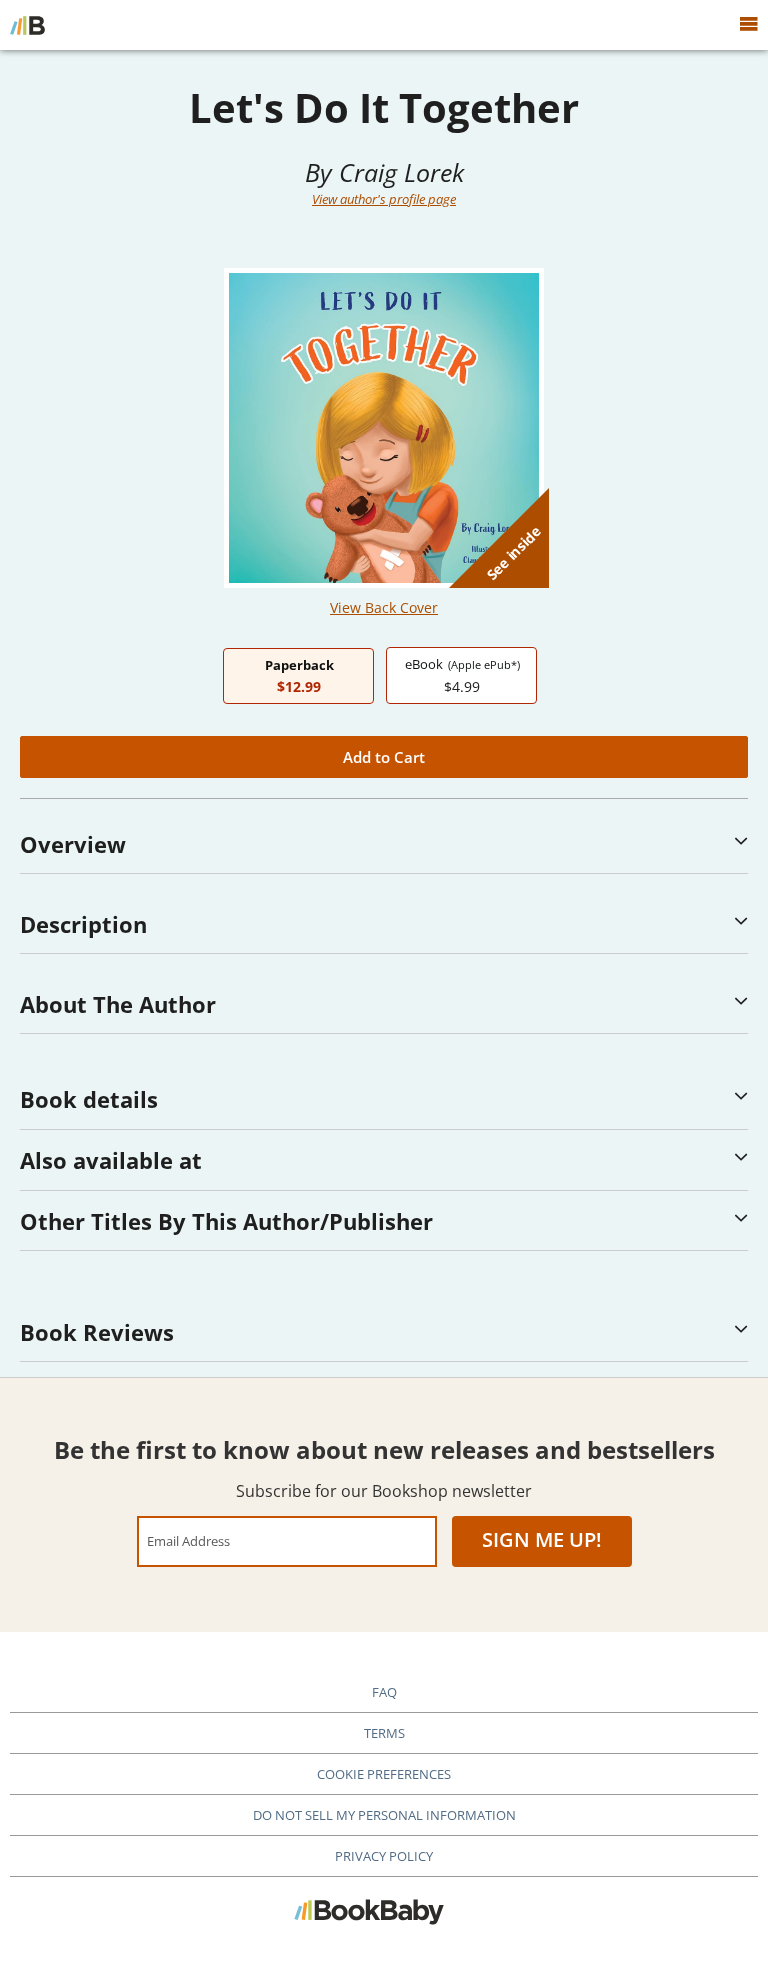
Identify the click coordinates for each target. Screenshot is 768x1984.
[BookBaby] (27, 25)
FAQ (384, 1692)
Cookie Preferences (384, 1774)
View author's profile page (384, 199)
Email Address (188, 1540)
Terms (384, 1733)
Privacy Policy (384, 1856)
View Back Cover (384, 607)
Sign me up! (542, 1539)
